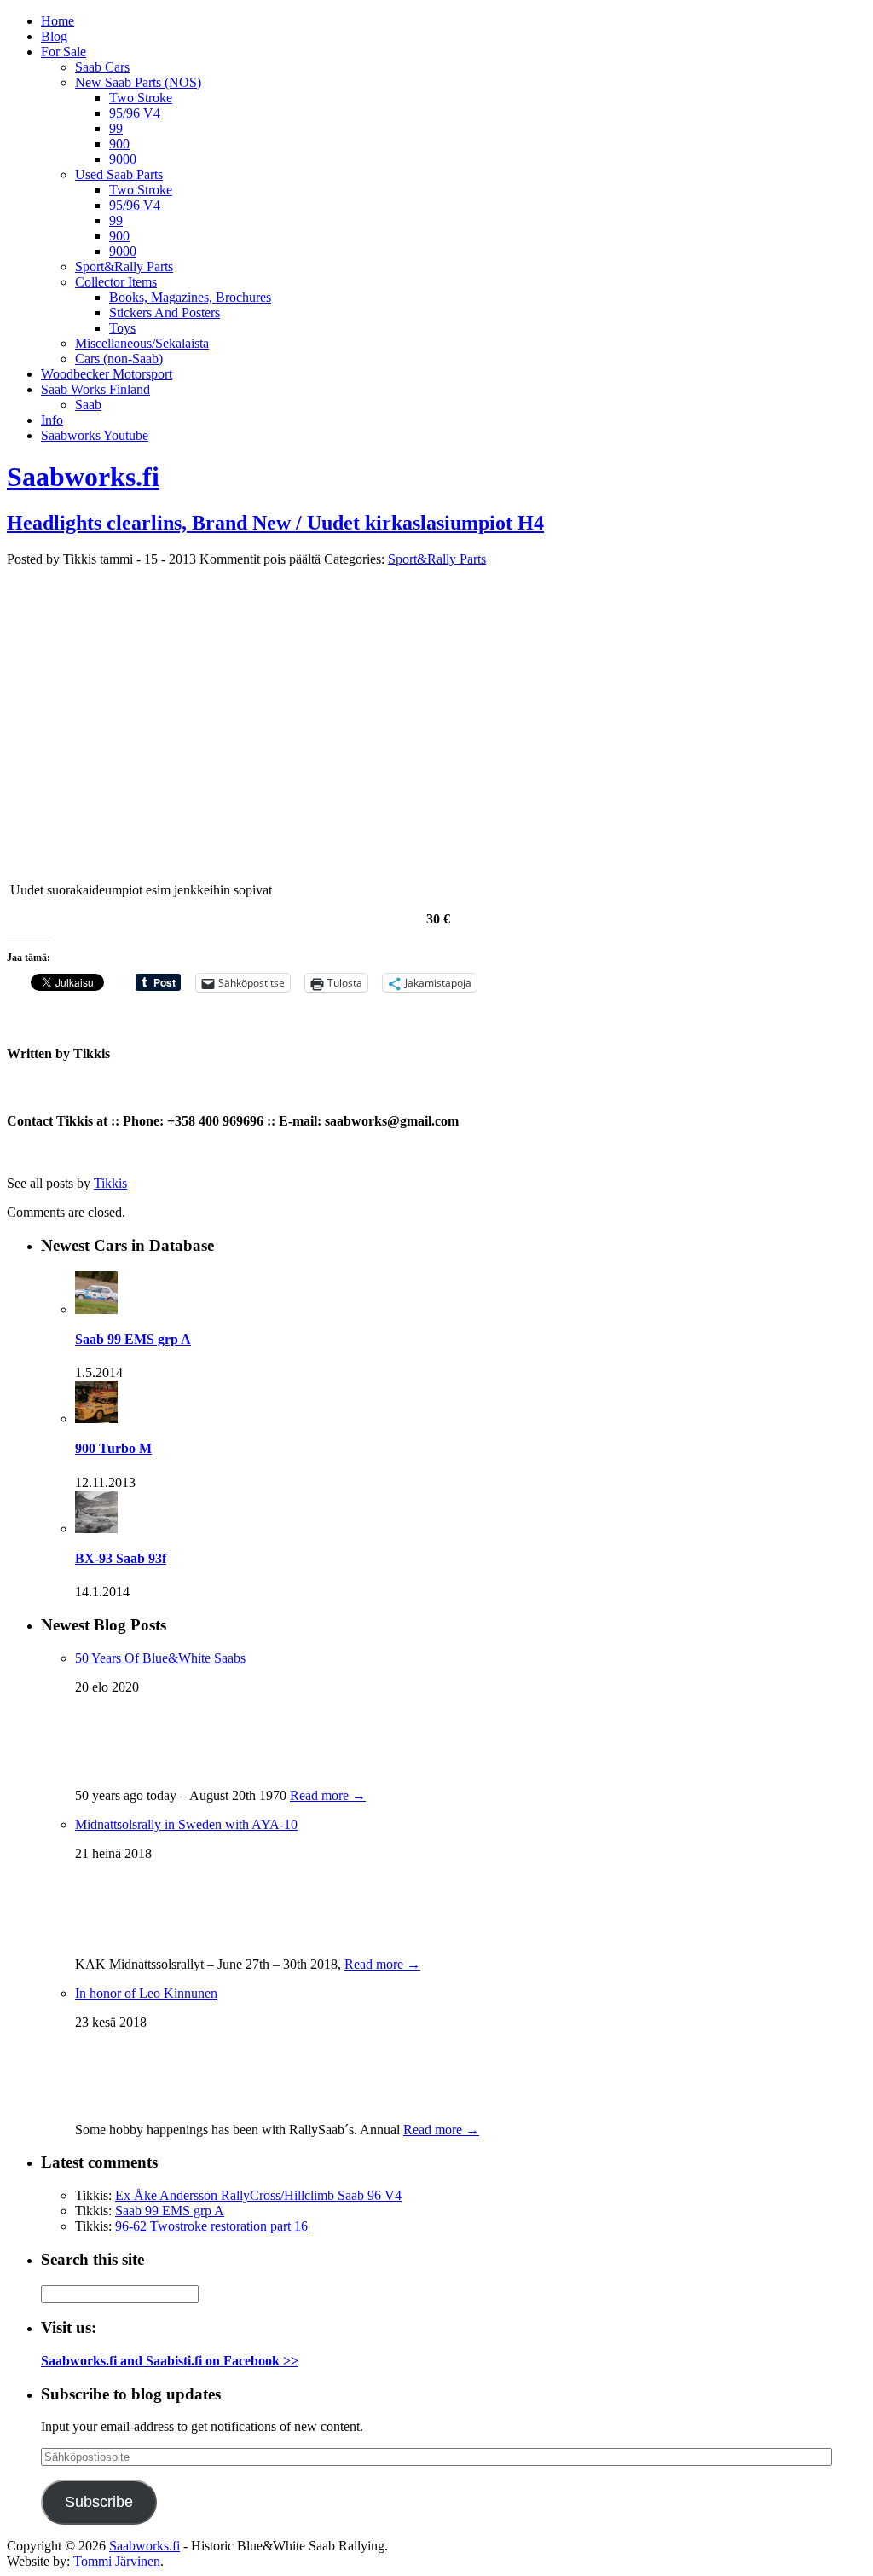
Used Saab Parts (119, 174)
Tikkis (110, 1183)
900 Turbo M (113, 1448)
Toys (122, 328)
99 (116, 128)
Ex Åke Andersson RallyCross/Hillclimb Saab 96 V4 (258, 2195)
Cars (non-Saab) (119, 359)
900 (119, 144)
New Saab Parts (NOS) (138, 82)
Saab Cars (102, 67)
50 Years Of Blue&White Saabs (160, 1658)
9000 (123, 159)
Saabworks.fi (83, 477)
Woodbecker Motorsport (107, 374)
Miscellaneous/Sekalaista (142, 343)
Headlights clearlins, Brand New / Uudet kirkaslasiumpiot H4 (275, 523)
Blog (54, 36)
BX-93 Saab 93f (121, 1558)
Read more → (328, 1795)
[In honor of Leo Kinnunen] (118, 2104)
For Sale (64, 52)
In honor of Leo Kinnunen (146, 1993)
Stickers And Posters (165, 313)
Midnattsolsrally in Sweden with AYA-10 (186, 1824)
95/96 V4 (135, 113)
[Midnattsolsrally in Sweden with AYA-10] (109, 1939)
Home (58, 21)
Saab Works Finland (95, 389)
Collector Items (116, 282)
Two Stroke (141, 98)
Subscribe (99, 2502)
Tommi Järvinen (117, 2561)
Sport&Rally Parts (124, 266)
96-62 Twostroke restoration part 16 (211, 2226)
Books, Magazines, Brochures (190, 297)
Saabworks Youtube (95, 435)
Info (52, 420)
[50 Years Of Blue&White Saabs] (118, 1770)
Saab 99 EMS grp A (133, 1339)
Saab (88, 405)
